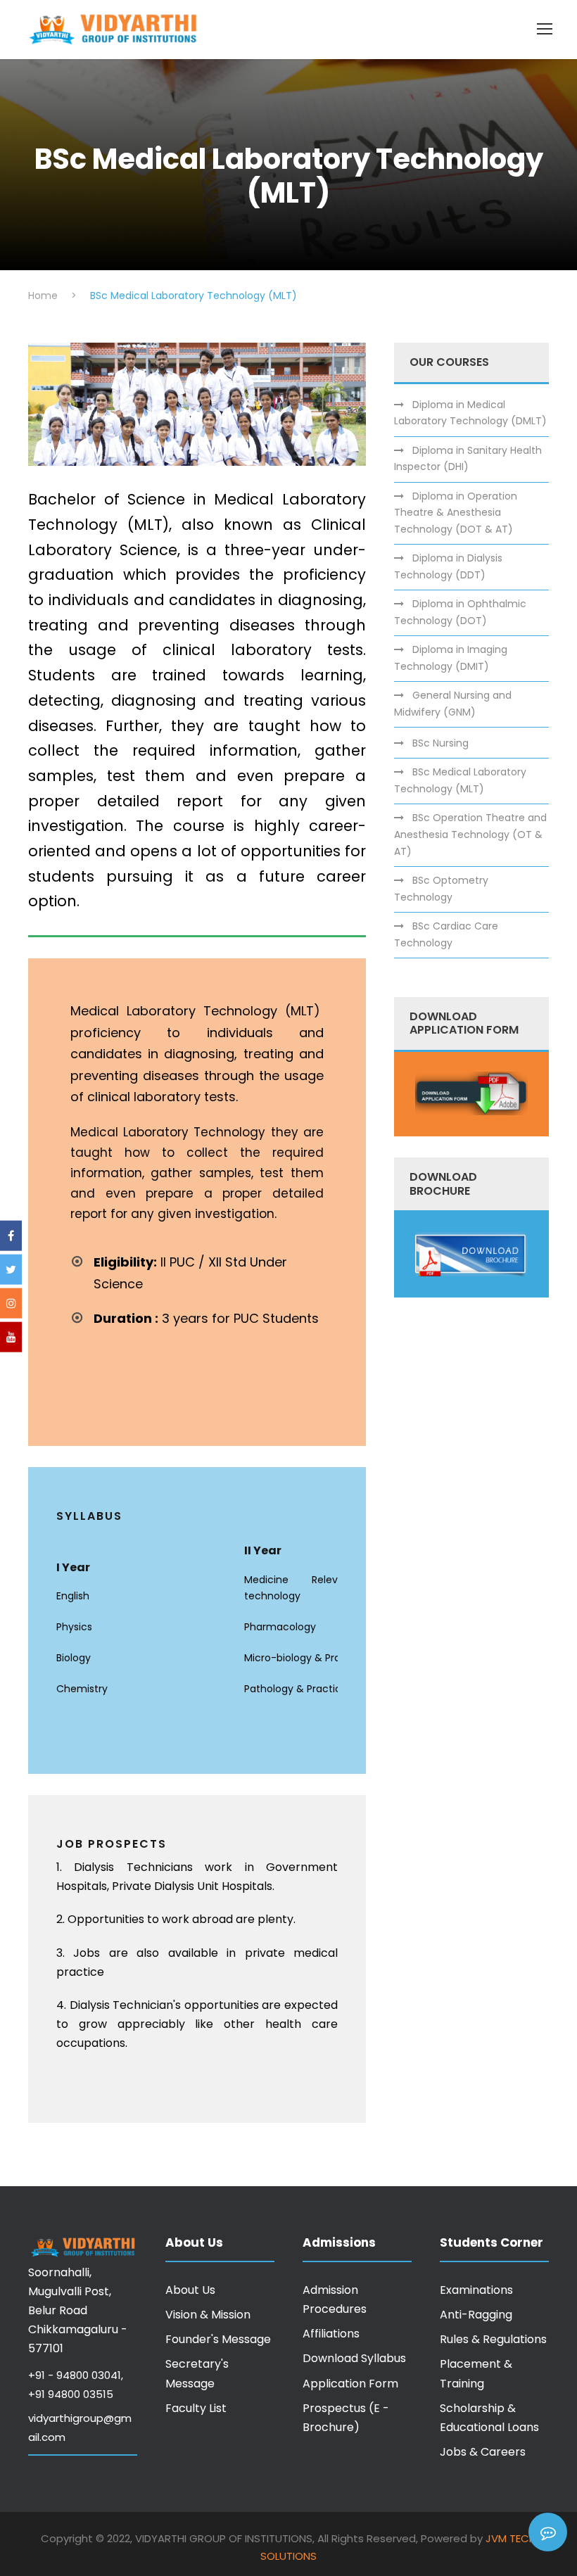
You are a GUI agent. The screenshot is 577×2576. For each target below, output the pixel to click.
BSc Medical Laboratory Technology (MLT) (460, 780)
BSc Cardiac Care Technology (446, 934)
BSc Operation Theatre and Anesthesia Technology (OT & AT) (470, 835)
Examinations (476, 2290)
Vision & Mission (208, 2315)
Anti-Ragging (476, 2315)
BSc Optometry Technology (441, 889)
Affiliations (331, 2334)
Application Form (350, 2384)
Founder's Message (218, 2339)
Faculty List (196, 2408)
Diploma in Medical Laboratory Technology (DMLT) (470, 413)
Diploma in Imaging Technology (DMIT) (451, 658)
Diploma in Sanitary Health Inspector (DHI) (468, 459)
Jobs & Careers (483, 2452)
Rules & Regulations (493, 2339)
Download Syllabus (354, 2358)
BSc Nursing (440, 743)
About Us (190, 2290)
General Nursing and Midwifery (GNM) (453, 704)
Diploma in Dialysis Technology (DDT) (448, 566)
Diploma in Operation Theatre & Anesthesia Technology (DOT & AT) (456, 513)
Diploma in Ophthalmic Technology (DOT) (460, 612)
